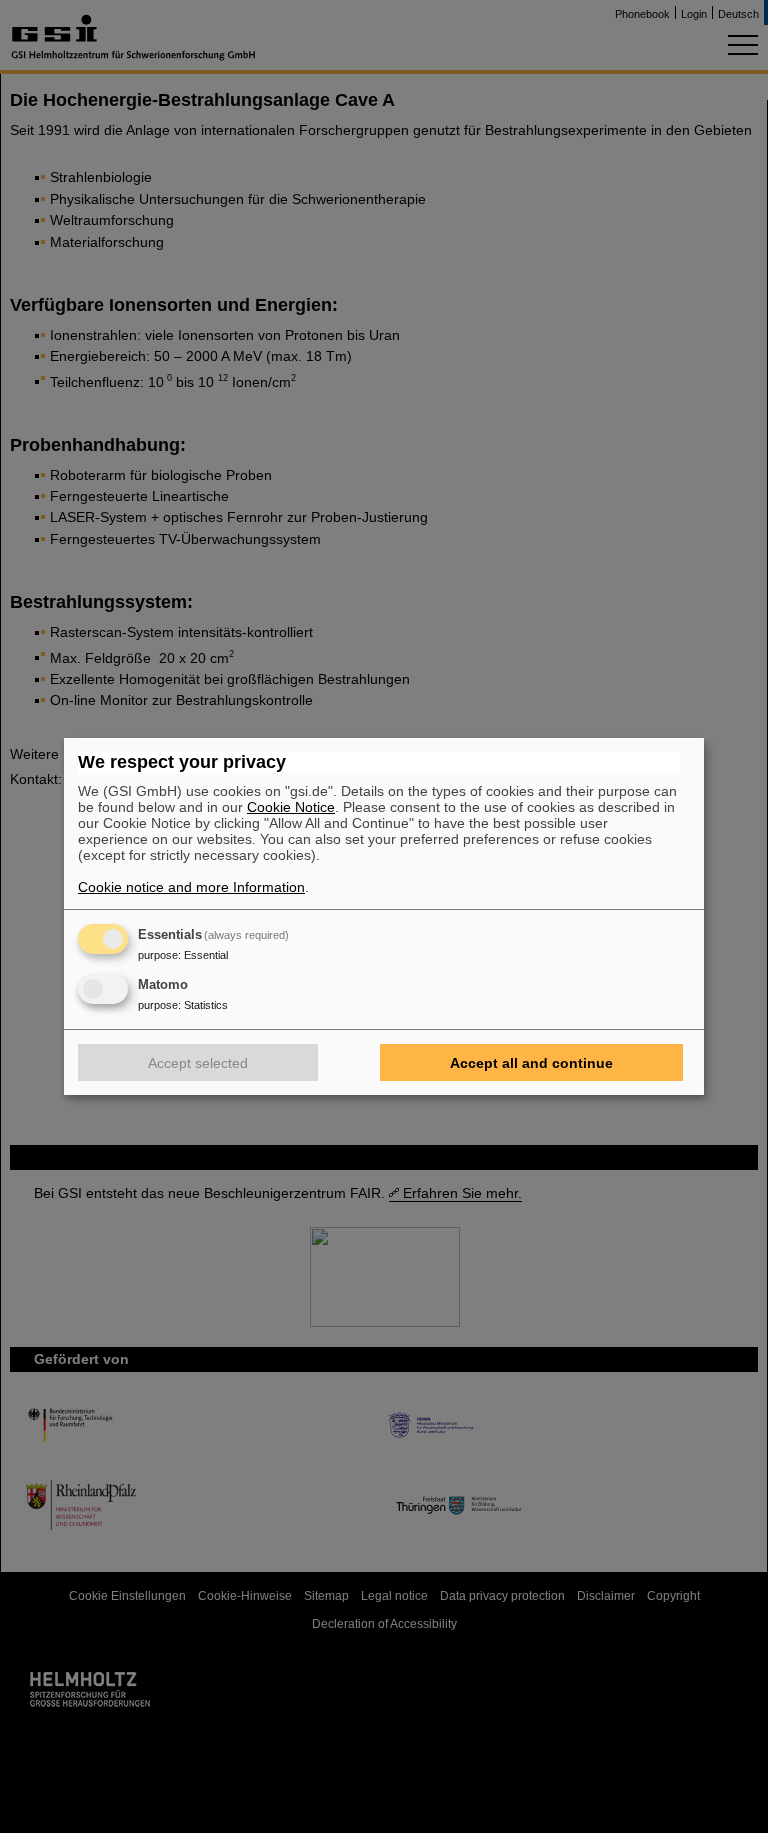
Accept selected (198, 1063)
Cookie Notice (291, 807)
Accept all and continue (531, 1063)
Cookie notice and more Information (191, 887)
